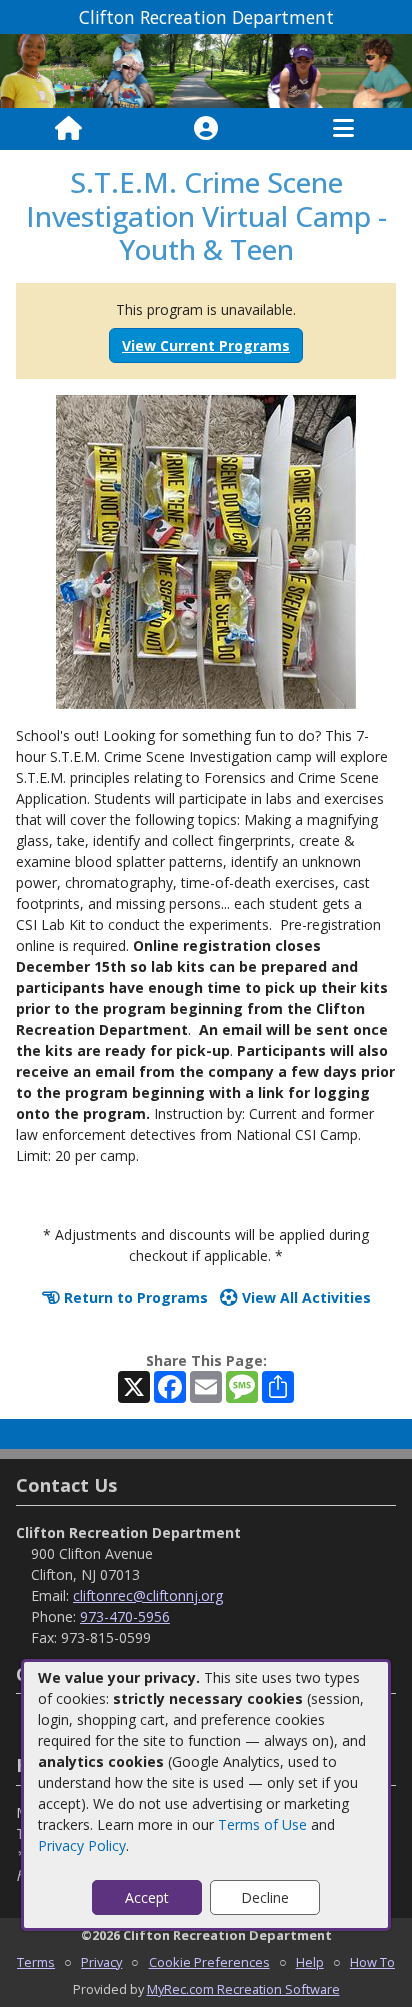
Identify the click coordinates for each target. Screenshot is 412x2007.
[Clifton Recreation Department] (206, 69)
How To (372, 1962)
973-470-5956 (125, 1616)
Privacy (101, 1962)
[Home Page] (68, 129)
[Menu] (343, 129)
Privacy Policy (82, 1845)
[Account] (206, 129)
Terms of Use (262, 1824)
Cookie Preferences (209, 1962)
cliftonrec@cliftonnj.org (148, 1595)
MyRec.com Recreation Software (243, 1989)
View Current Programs (206, 345)
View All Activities (304, 1297)
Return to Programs (134, 1297)
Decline (265, 1897)
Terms (36, 1962)
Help (310, 1962)
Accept (147, 1897)
